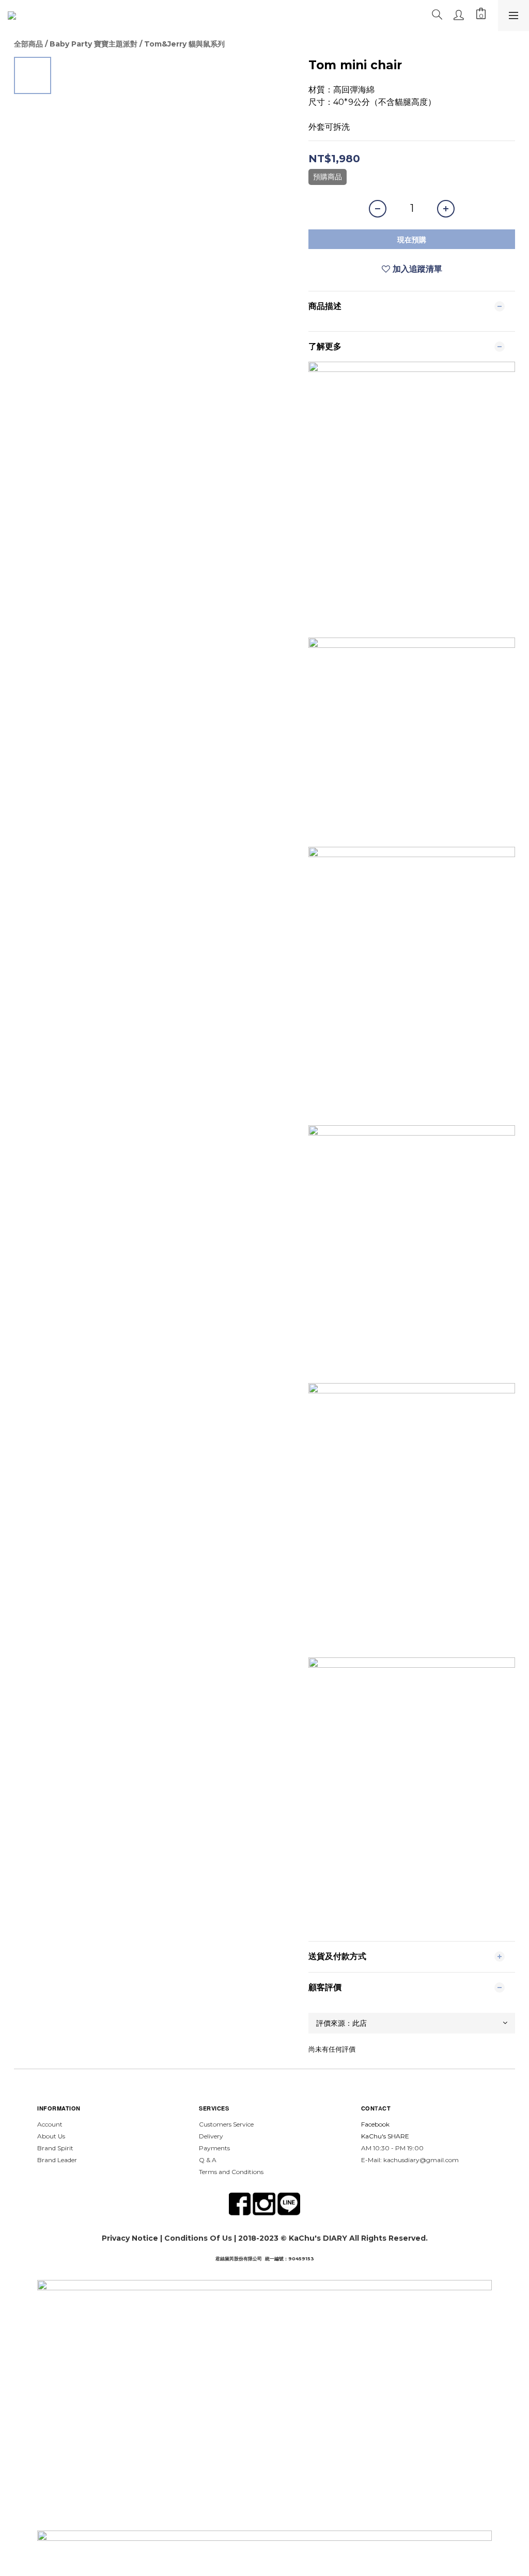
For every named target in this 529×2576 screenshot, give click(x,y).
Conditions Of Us (198, 2238)
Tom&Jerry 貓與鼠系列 (184, 44)
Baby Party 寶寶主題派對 (94, 44)
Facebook (375, 2124)
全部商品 (28, 44)
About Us (51, 2136)
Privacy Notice (130, 2238)
